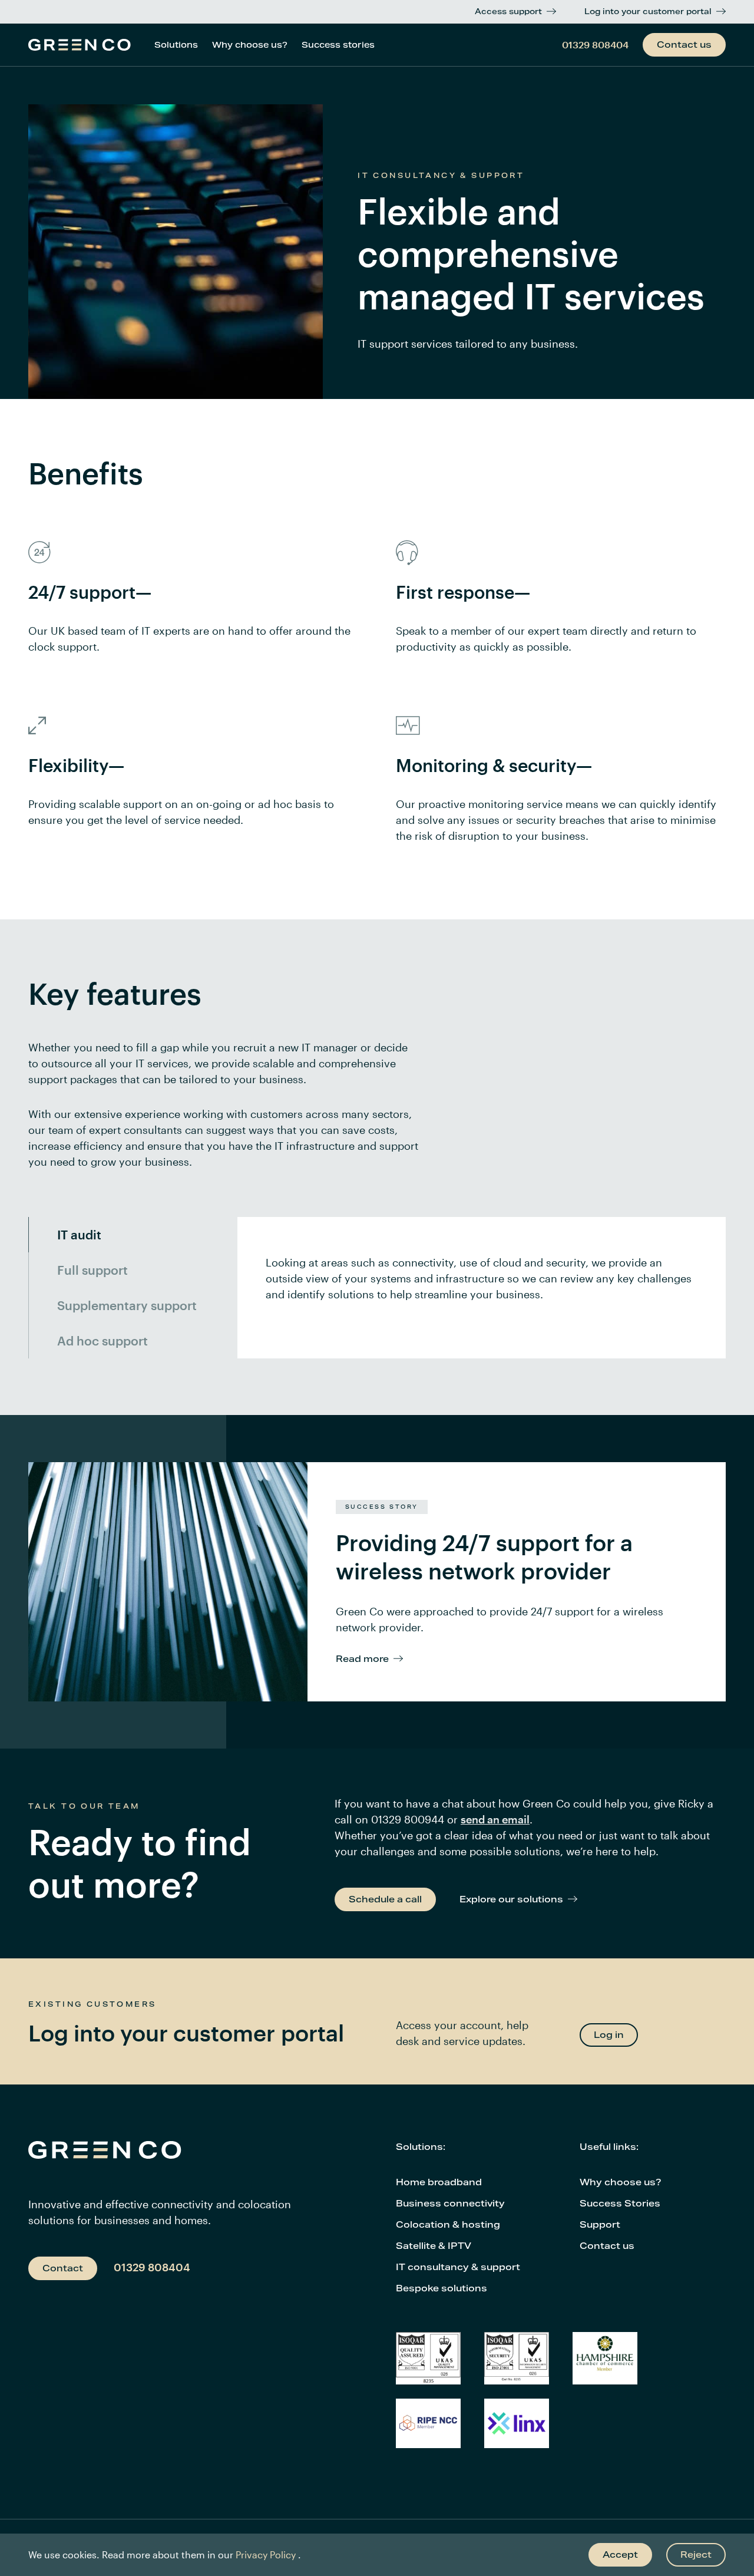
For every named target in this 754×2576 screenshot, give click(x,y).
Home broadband (439, 2182)
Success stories (338, 45)
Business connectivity (450, 2203)
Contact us (684, 44)
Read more (362, 1659)
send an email (495, 1819)
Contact (63, 2268)
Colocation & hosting (448, 2224)
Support (600, 2224)
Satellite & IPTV (434, 2246)
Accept (620, 2554)
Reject (696, 2554)
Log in (609, 2035)
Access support (508, 11)
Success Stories (620, 2203)
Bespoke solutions (442, 2288)
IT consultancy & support (458, 2267)
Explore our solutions (511, 1899)
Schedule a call (385, 1899)
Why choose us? (250, 45)
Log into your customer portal (648, 11)
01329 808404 (595, 44)
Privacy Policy (266, 2554)
